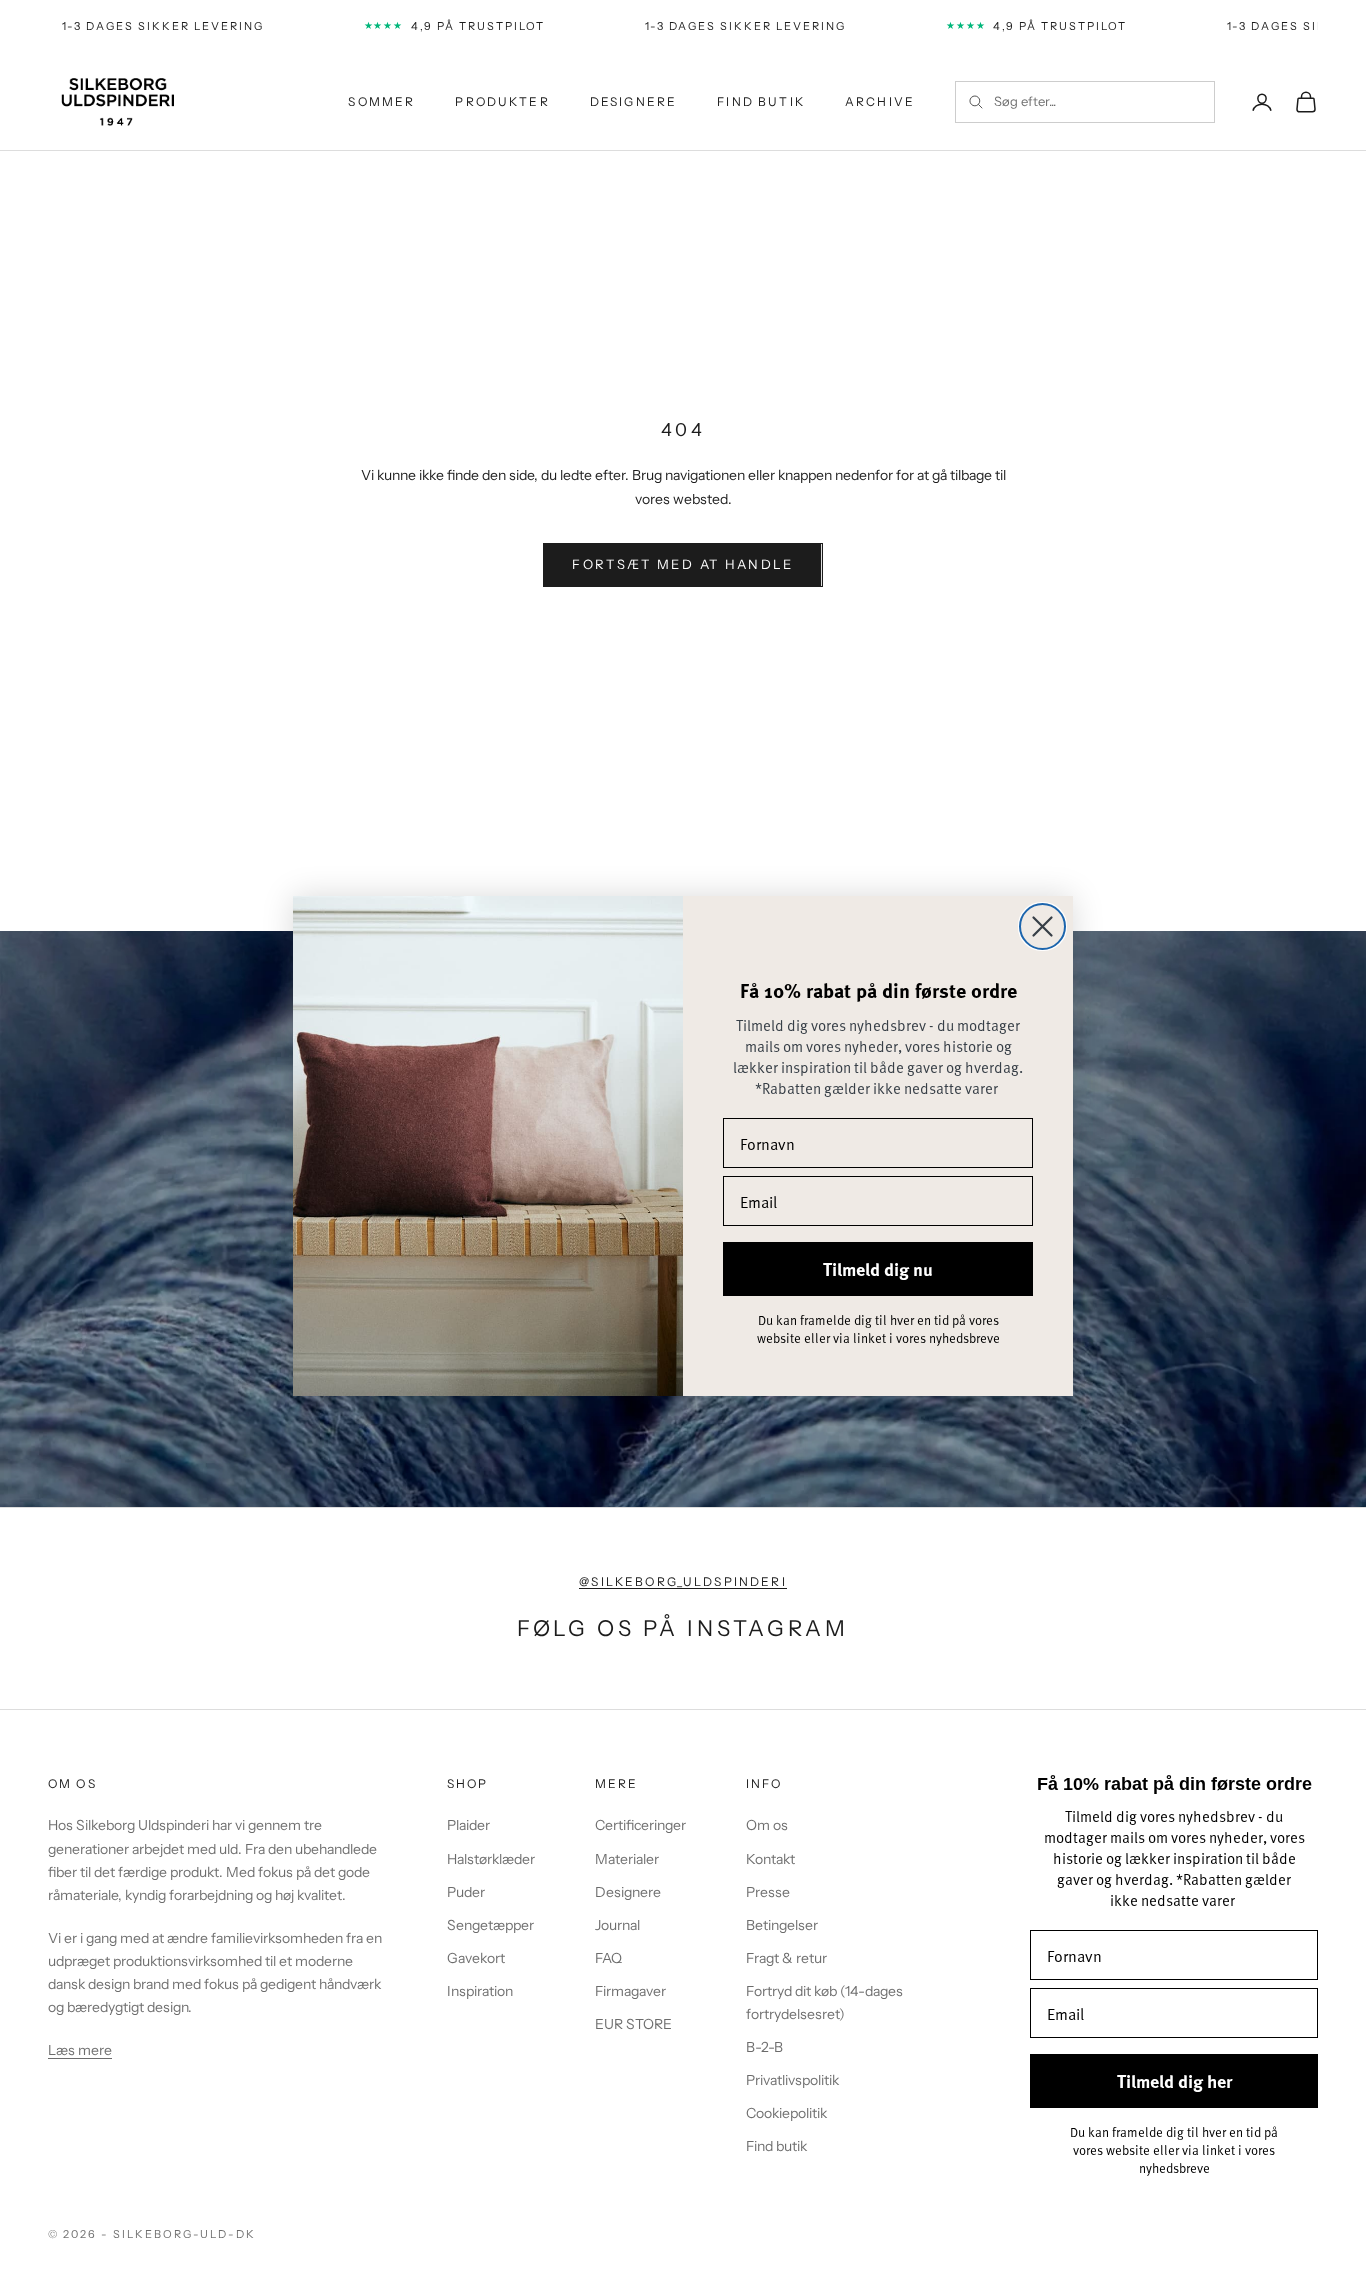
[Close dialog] (1042, 926)
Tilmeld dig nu (878, 1269)
